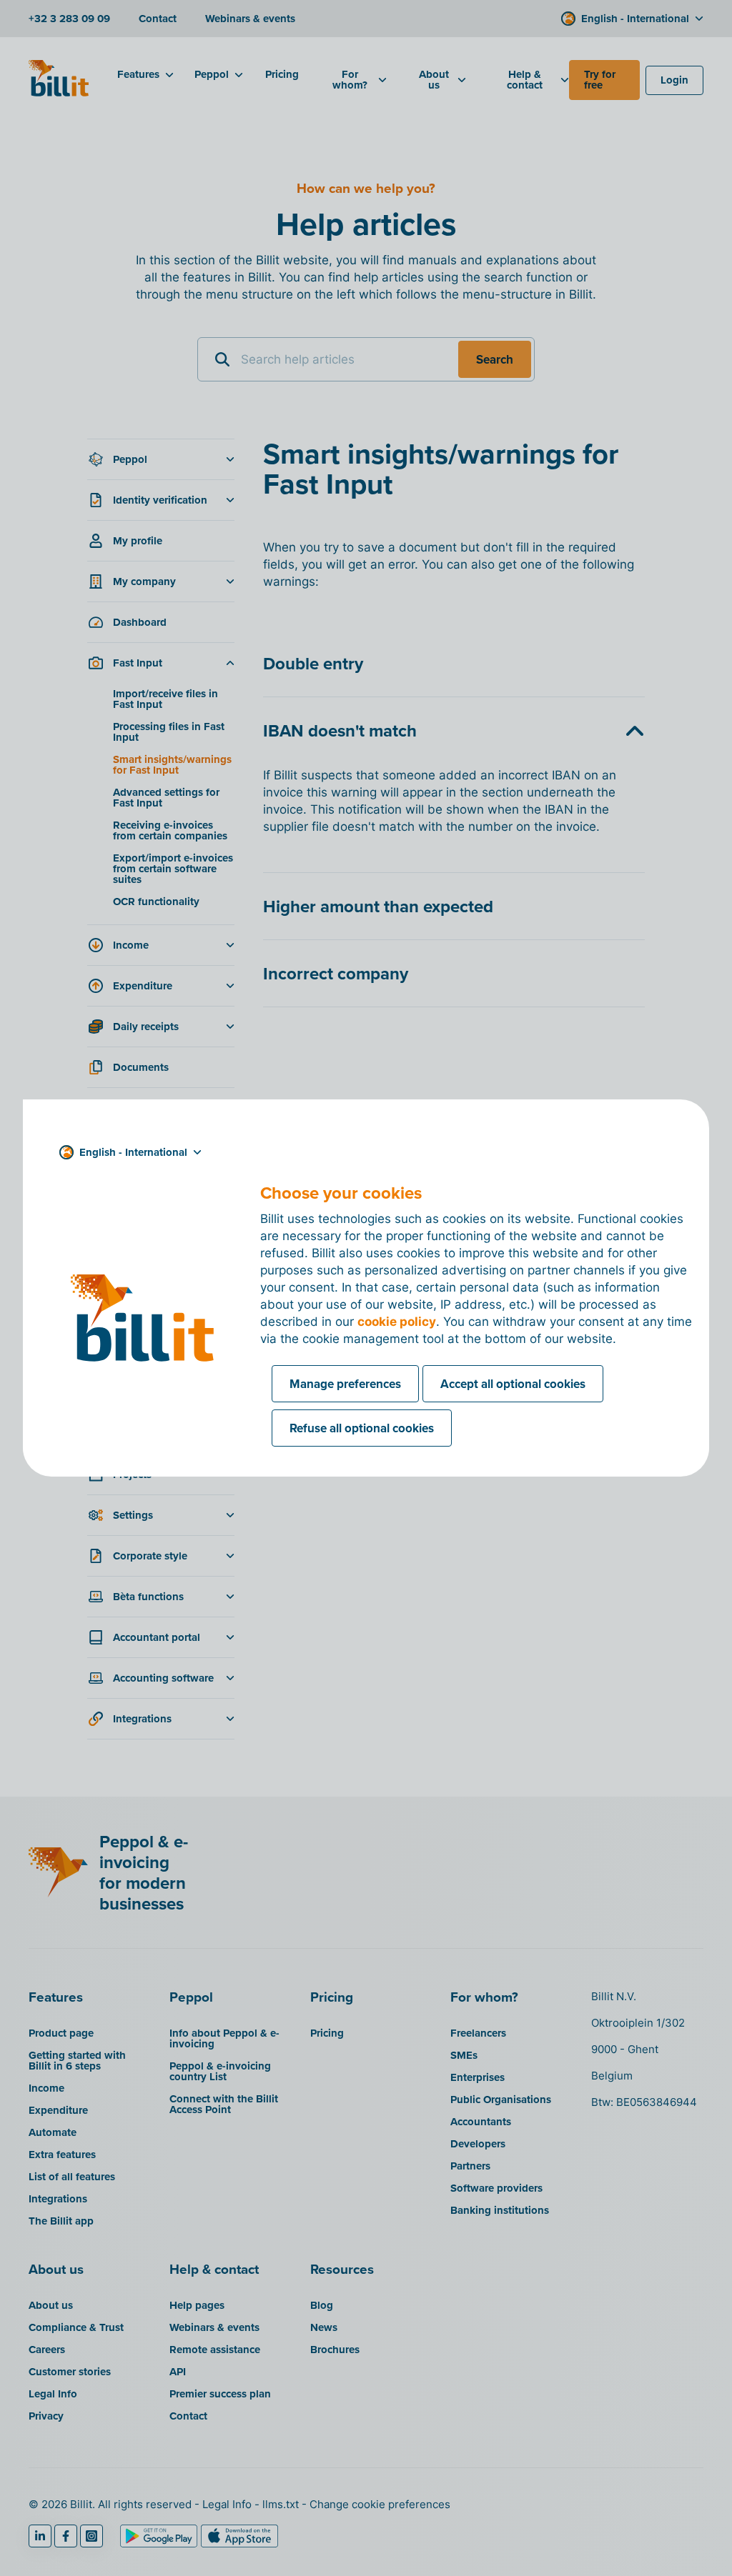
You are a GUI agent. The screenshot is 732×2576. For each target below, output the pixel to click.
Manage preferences (345, 1384)
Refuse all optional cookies (362, 1428)
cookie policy (397, 1322)
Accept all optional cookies (513, 1384)
